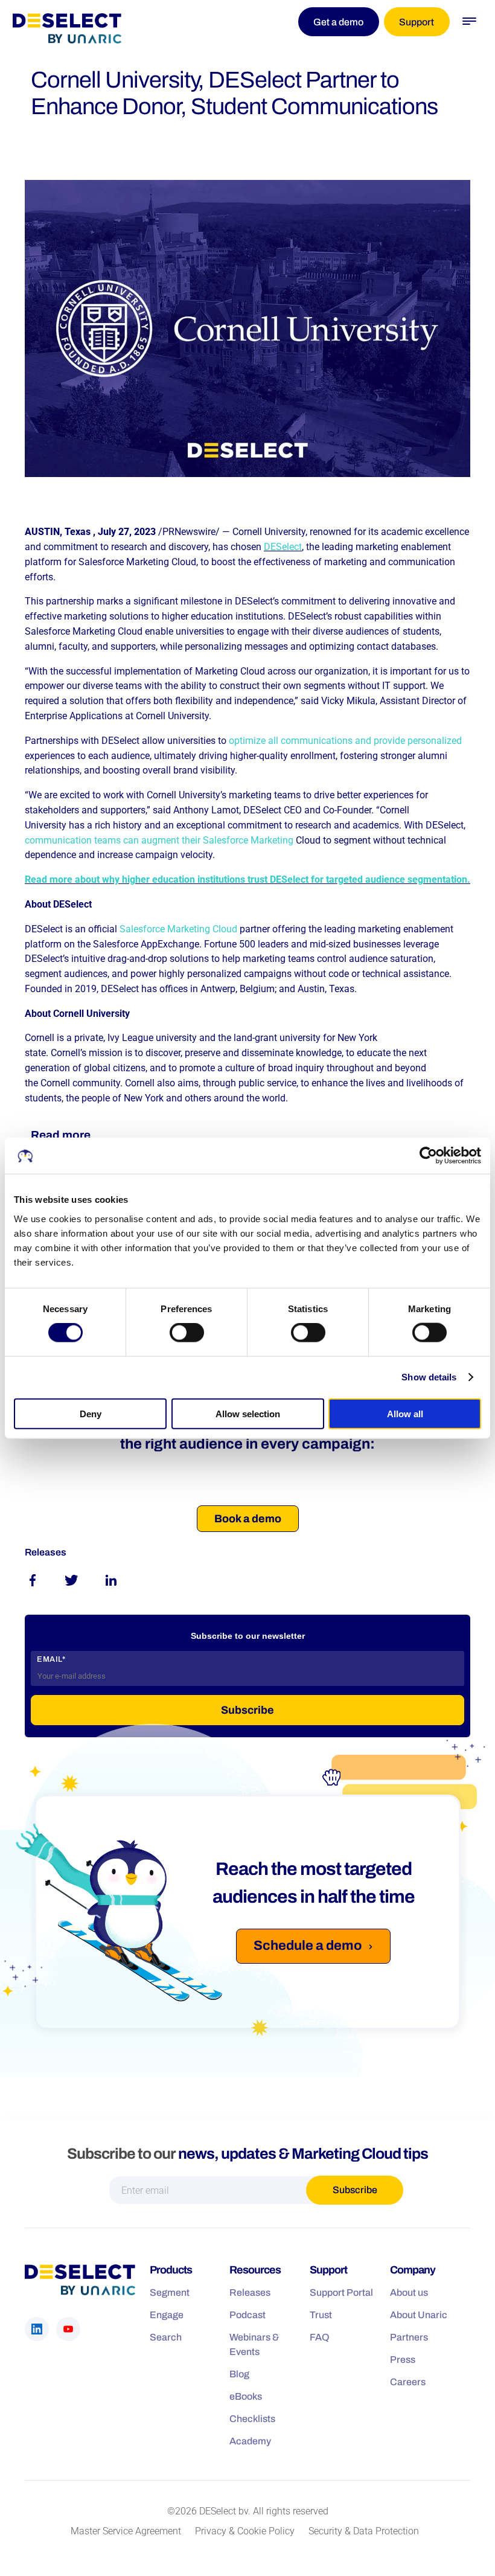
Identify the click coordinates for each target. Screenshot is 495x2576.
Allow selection (248, 1413)
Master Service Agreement (126, 2531)
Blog (239, 2374)
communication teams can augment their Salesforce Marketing (159, 840)
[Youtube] (68, 2329)
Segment (170, 2292)
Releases (250, 2292)
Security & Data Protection (364, 2531)
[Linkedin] (37, 2329)
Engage (167, 2315)
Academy (250, 2441)
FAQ (320, 2337)
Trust (321, 2315)
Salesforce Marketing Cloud (178, 929)
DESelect (283, 547)
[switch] (187, 1333)
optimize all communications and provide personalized (345, 741)
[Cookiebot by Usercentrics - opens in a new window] (428, 1156)
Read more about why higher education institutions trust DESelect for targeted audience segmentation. (247, 879)
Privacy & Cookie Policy (245, 2531)
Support (417, 22)
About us (409, 2292)
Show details (429, 1377)
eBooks (246, 2396)
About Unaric (419, 2315)
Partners (409, 2337)
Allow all (405, 1413)
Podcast (247, 2315)
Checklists (252, 2419)
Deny (91, 1413)
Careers (408, 2382)
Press (403, 2360)
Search (166, 2337)
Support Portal (341, 2292)
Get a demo (338, 22)
